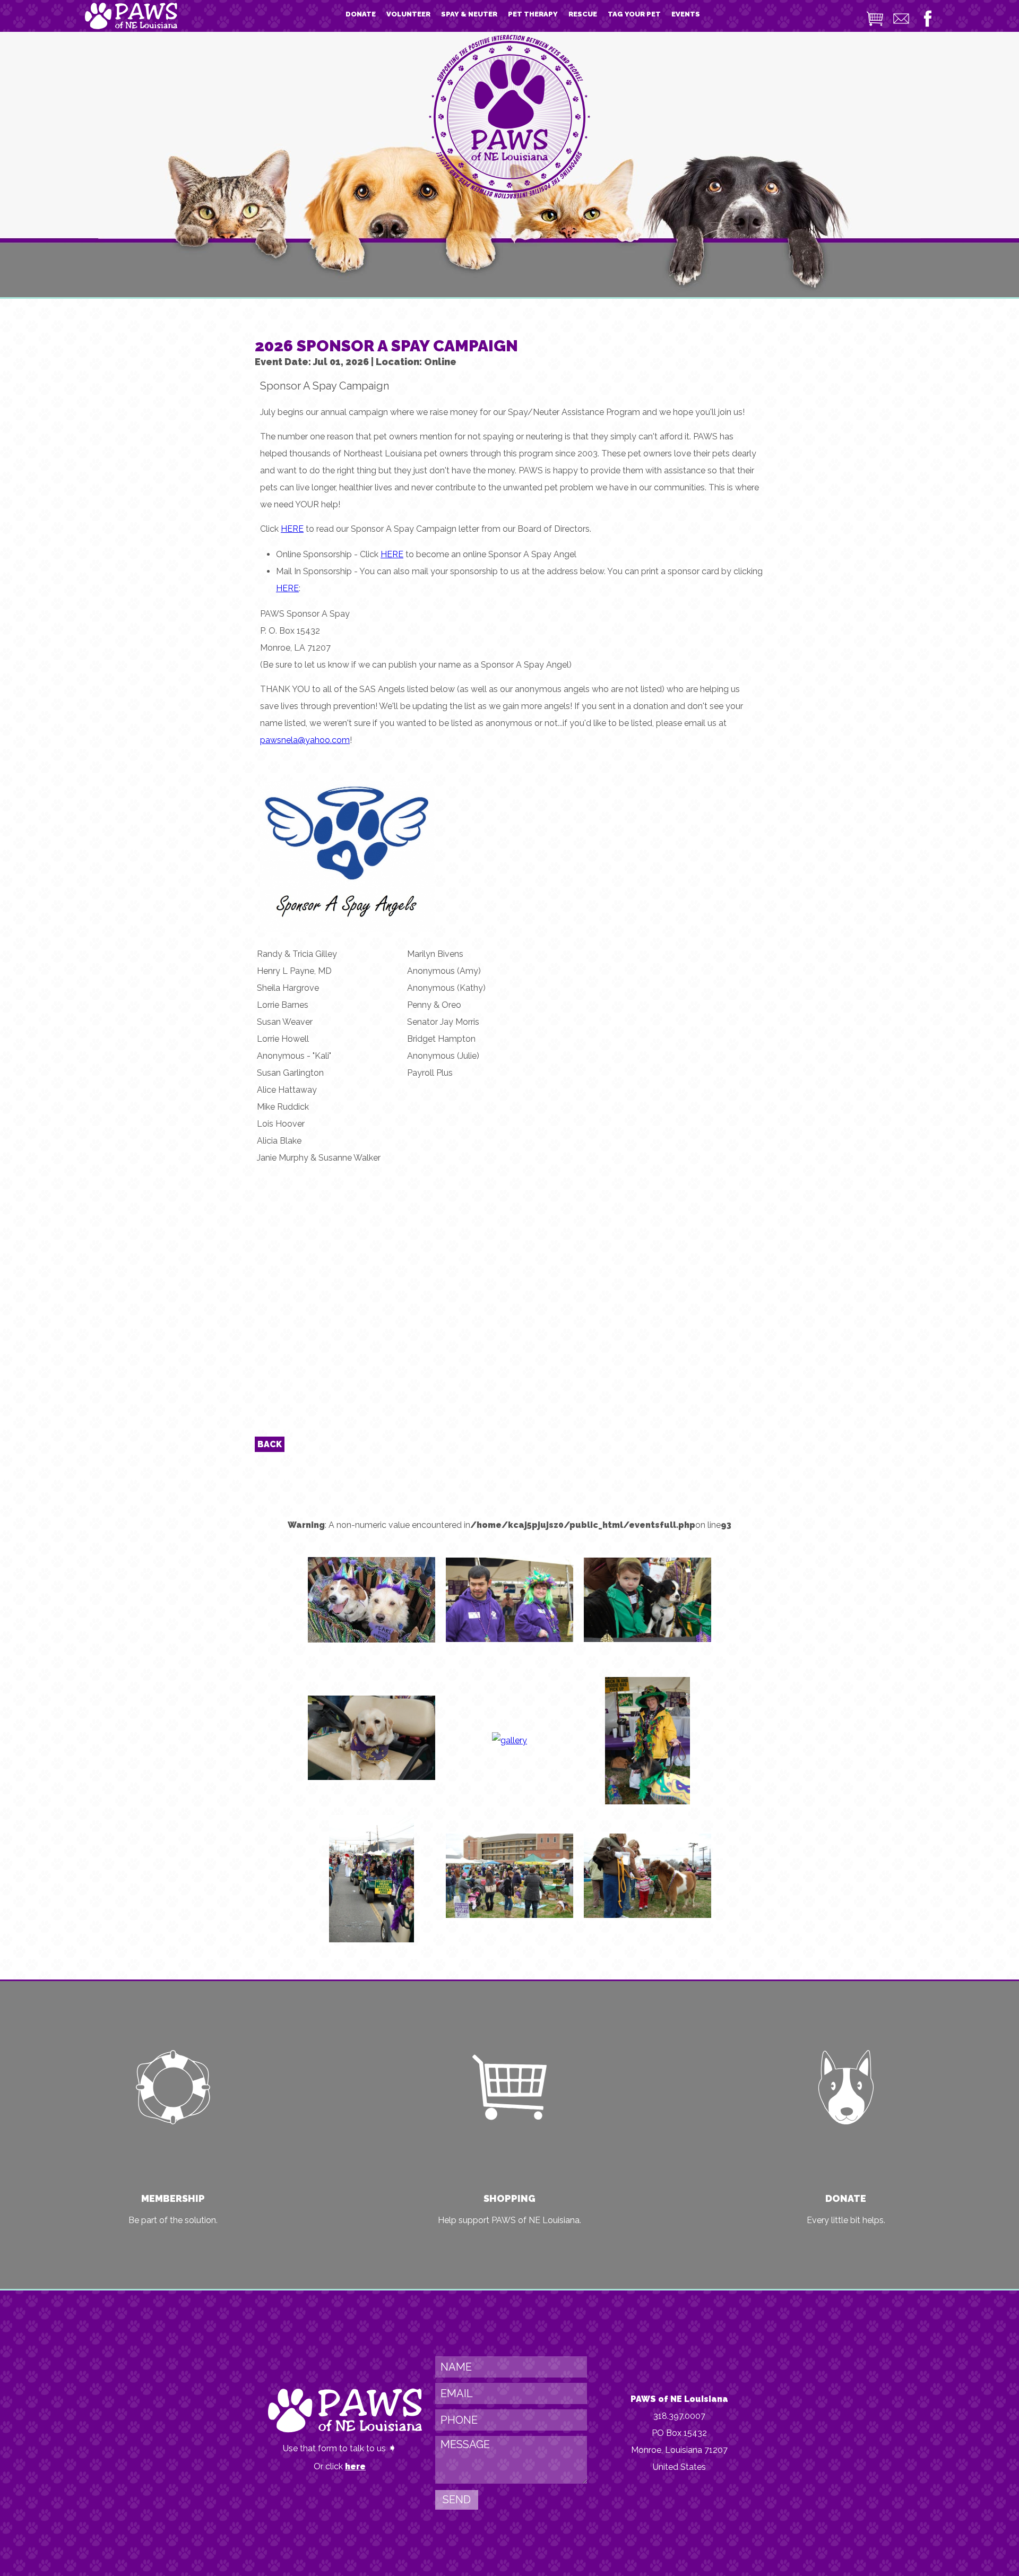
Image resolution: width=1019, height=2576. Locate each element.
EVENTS (686, 14)
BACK (270, 1444)
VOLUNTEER (408, 14)
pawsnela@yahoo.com (305, 740)
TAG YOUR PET (634, 14)
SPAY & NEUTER (469, 14)
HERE (292, 529)
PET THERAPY (533, 14)
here (355, 2466)
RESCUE (583, 14)
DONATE (361, 14)
